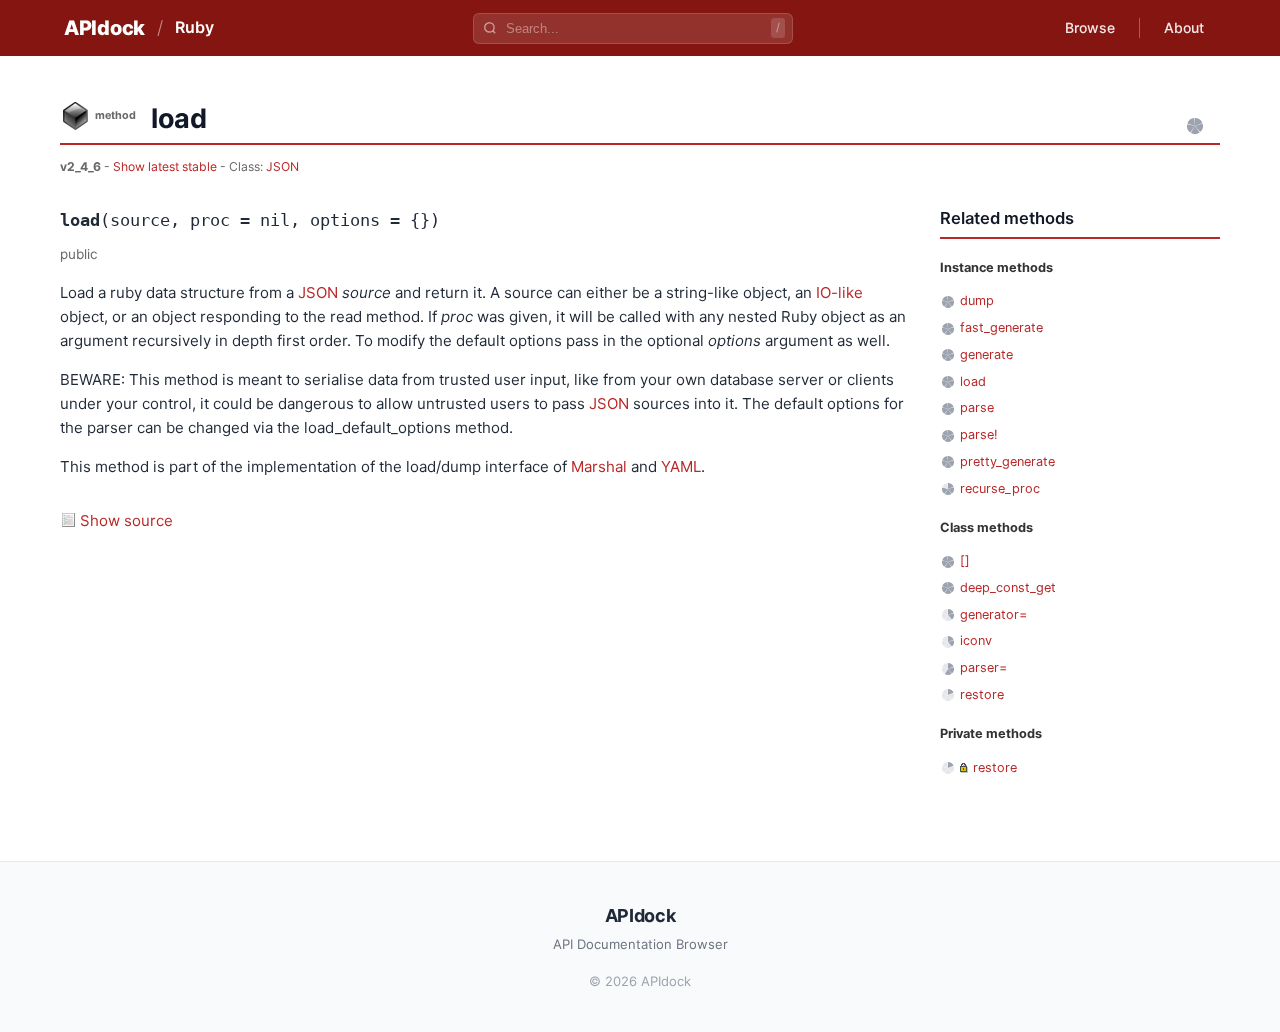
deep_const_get (1008, 587)
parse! (979, 434)
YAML (681, 466)
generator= (993, 614)
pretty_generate (1007, 461)
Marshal (599, 466)
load (973, 381)
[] (965, 560)
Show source (126, 520)
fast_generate (1001, 327)
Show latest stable (166, 166)
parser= (983, 667)
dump (977, 300)
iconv (976, 640)
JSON (282, 166)
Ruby (194, 27)
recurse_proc (1000, 488)
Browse (1090, 27)
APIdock (104, 28)
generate (986, 354)
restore (982, 694)
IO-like (839, 292)
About (1184, 27)
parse (977, 407)
